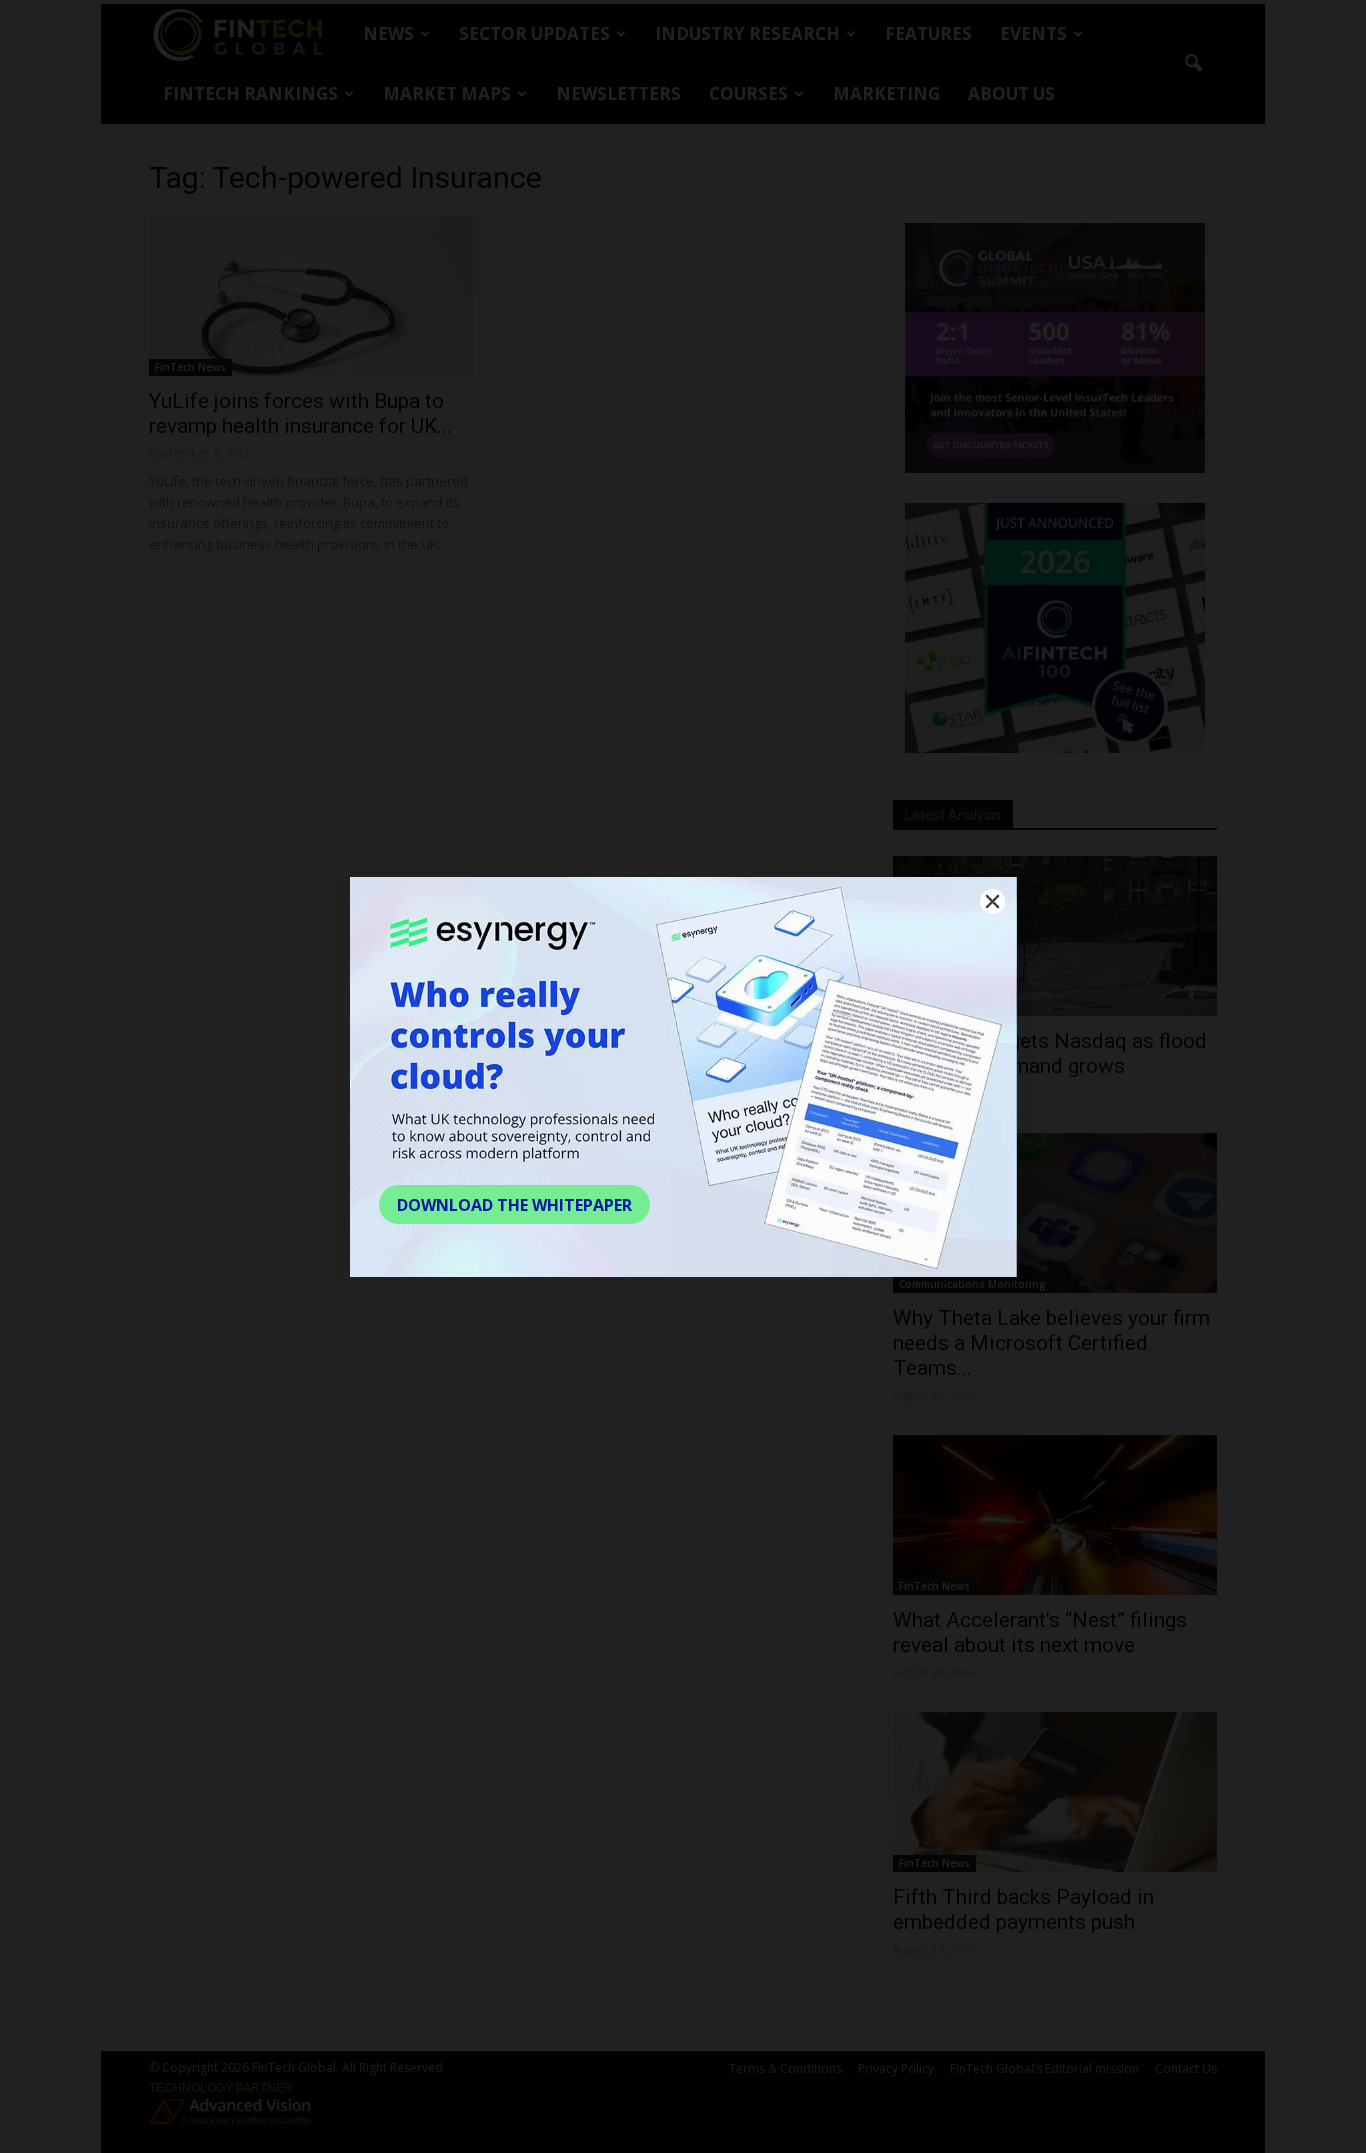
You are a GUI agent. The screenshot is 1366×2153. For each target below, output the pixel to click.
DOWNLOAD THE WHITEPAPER (514, 1205)
